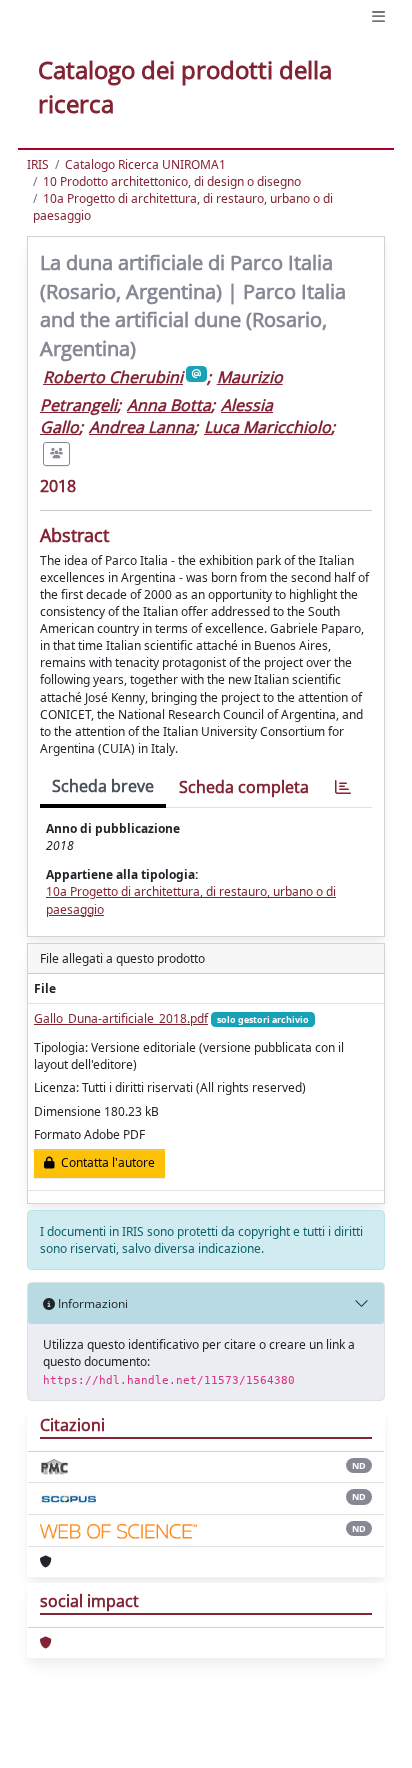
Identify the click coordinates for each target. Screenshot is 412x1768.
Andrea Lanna (141, 427)
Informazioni (91, 1303)
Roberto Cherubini (113, 377)
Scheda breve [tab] (103, 786)
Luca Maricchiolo (267, 427)
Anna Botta (169, 405)
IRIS (38, 164)
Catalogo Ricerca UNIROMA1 (145, 164)
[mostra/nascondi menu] (378, 16)
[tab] (343, 787)
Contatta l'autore (105, 1162)
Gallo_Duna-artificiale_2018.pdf (121, 1018)
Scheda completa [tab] (244, 787)
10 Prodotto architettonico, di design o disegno (172, 181)
